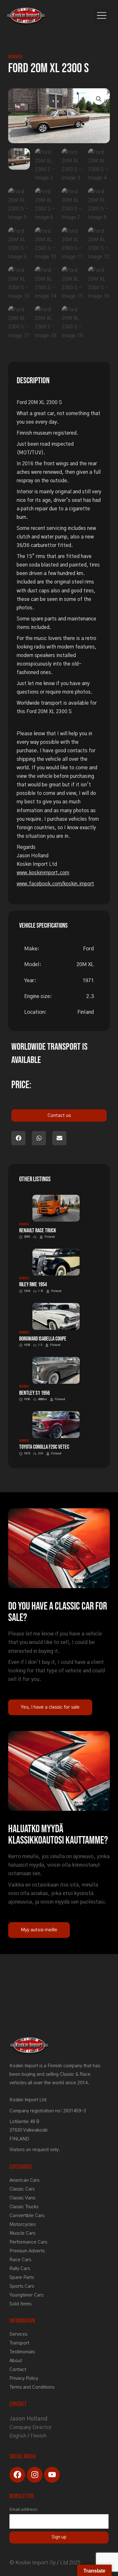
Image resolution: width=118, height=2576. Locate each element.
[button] (101, 16)
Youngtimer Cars (26, 2295)
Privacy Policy (24, 2378)
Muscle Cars (22, 2233)
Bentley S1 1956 (34, 1393)
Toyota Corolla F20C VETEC (44, 1447)
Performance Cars (28, 2242)
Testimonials (22, 2352)
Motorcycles (22, 2224)
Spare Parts (22, 2277)
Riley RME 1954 (33, 1285)
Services (18, 2334)
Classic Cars (22, 2189)
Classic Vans (22, 2198)
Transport (19, 2343)
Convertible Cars (27, 2216)
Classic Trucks (24, 2207)
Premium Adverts (27, 2251)
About (16, 2361)
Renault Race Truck (38, 1231)
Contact (18, 2370)
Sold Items (20, 2304)
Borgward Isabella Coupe (43, 1339)
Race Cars (20, 2260)
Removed (15, 57)
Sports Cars (22, 2286)
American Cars (24, 2180)
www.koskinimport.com (43, 873)
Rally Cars (20, 2269)
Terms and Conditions (32, 2387)
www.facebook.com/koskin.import (55, 884)
